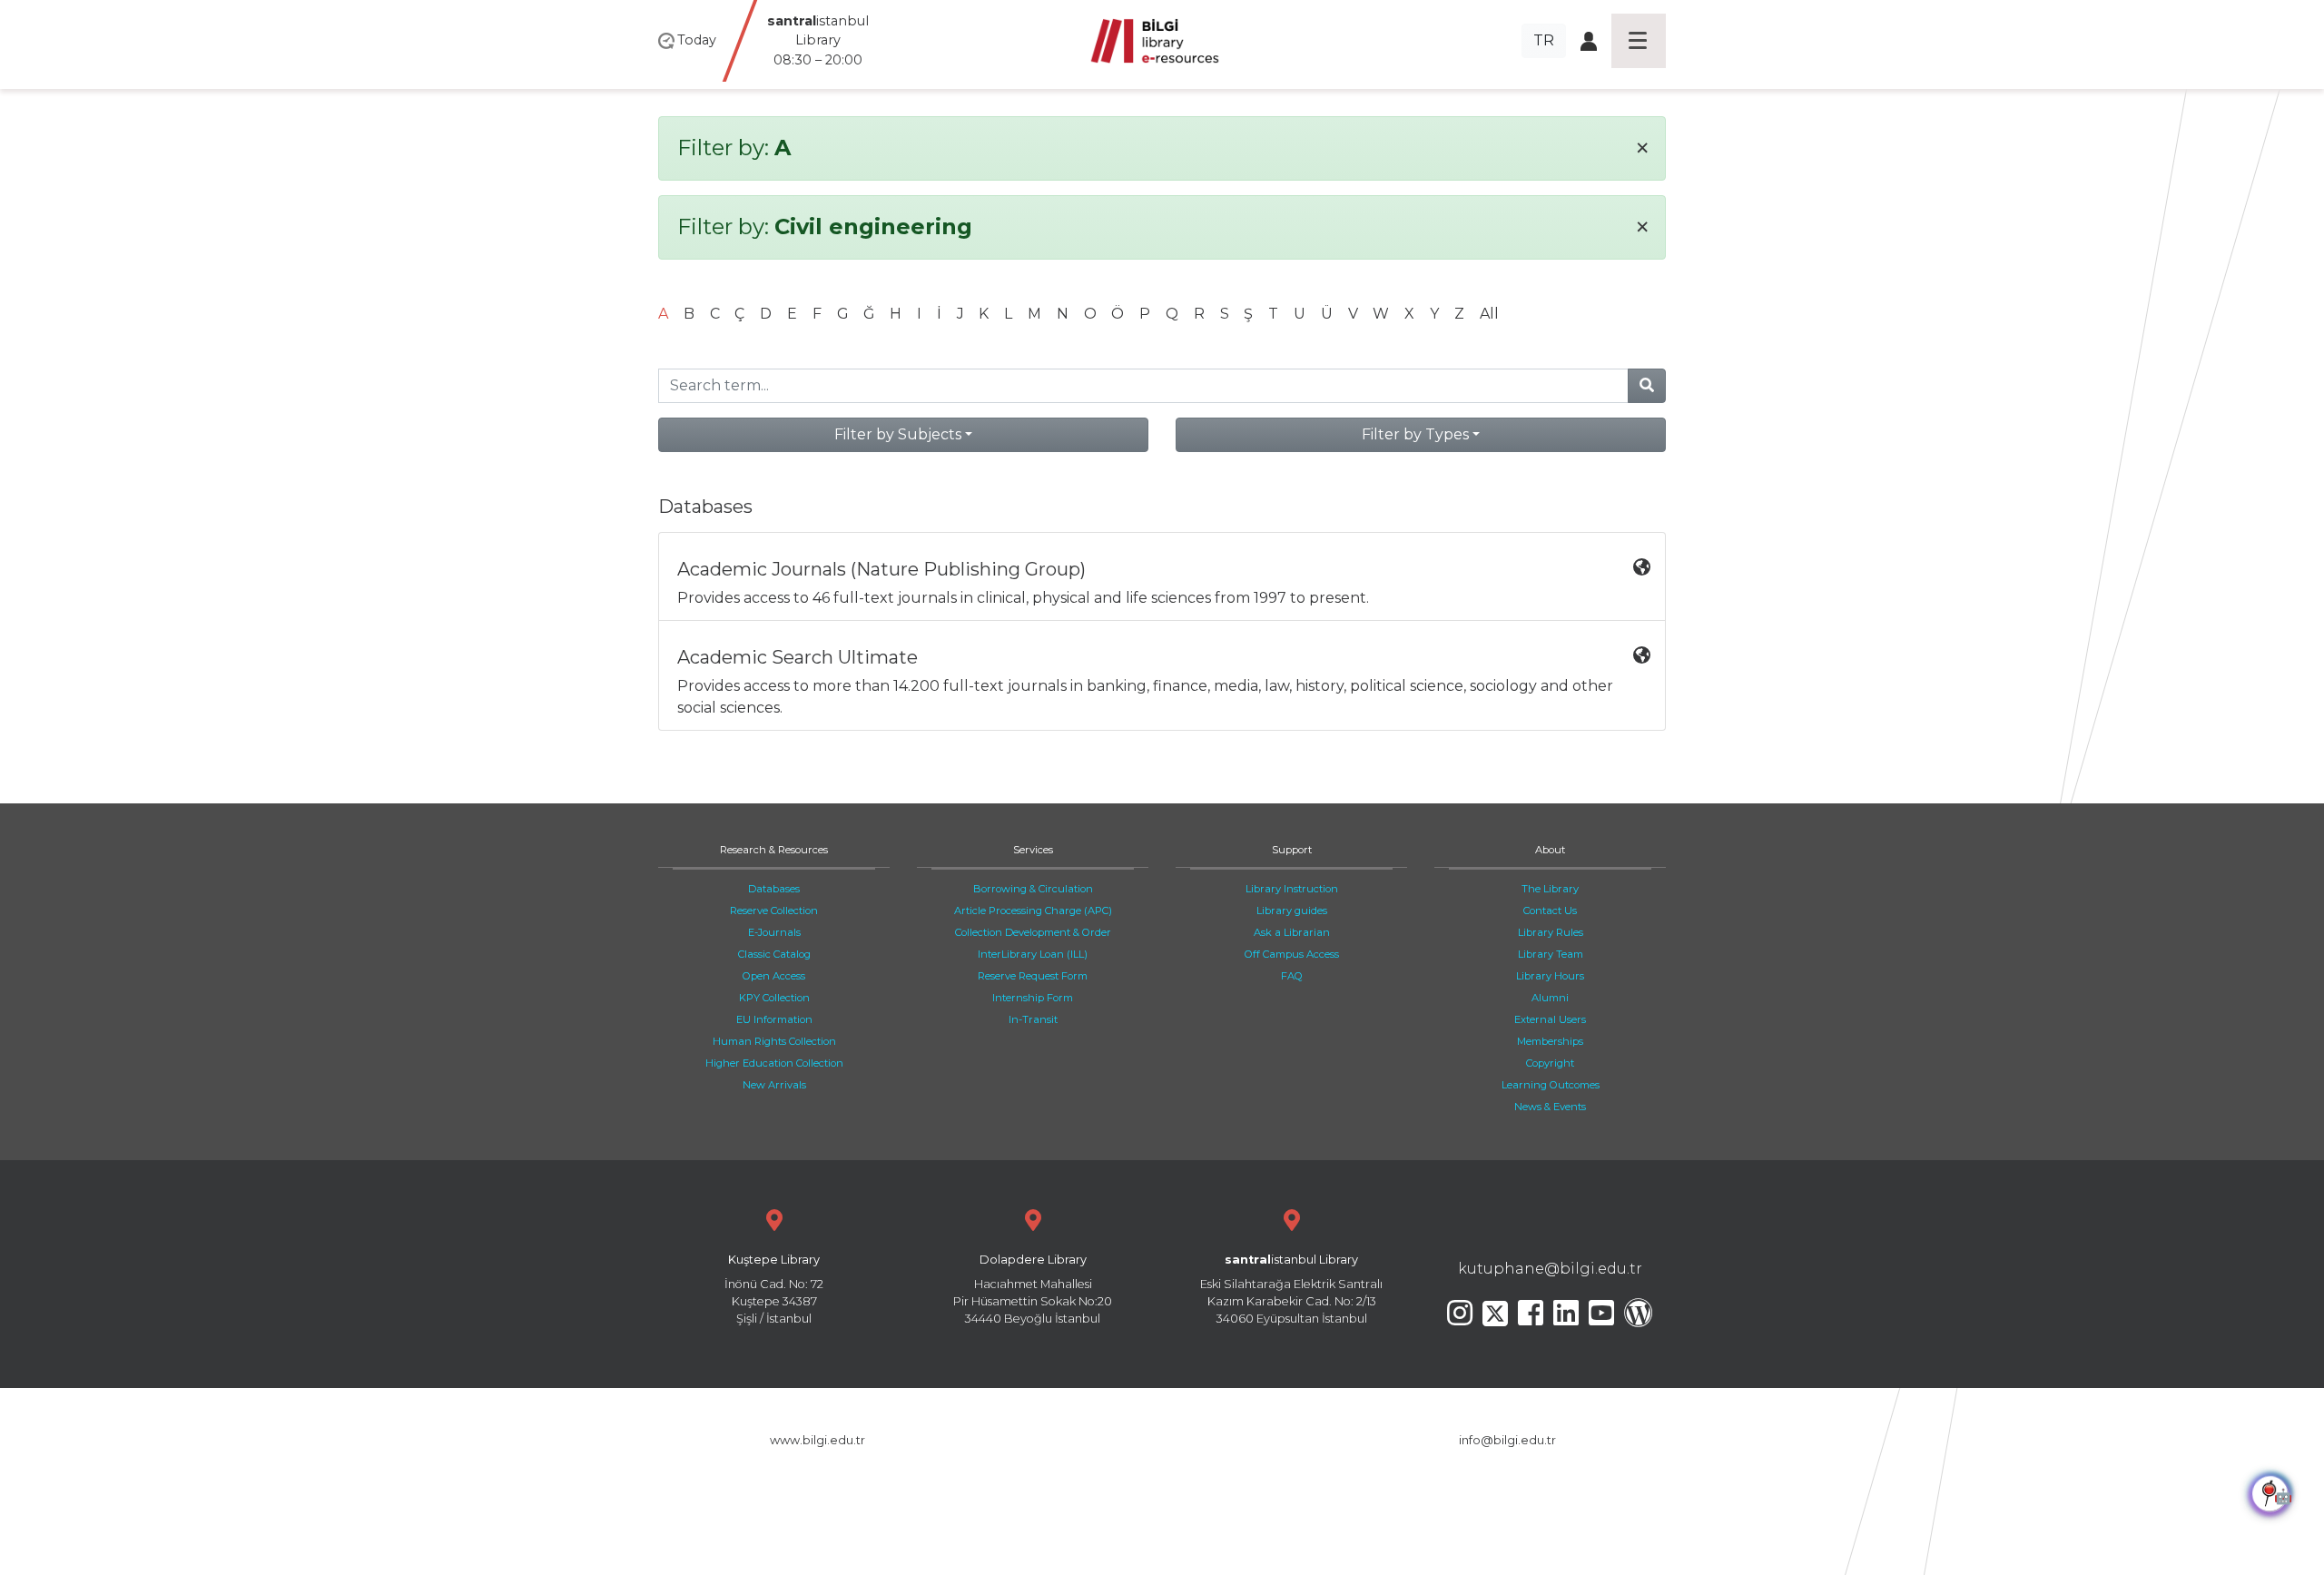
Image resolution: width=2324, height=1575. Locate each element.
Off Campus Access (1292, 954)
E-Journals (774, 932)
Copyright (1550, 1063)
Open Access (774, 976)
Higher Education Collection (774, 1063)
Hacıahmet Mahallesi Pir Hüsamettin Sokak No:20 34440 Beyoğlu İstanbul (1033, 1290)
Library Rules (1551, 932)
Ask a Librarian (1292, 932)
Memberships (1550, 1041)
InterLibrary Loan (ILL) (1033, 954)
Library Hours (1550, 976)
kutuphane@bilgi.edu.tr (1550, 1269)
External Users (1550, 1019)
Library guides (1292, 911)
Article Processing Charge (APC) (1033, 911)
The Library (1550, 889)
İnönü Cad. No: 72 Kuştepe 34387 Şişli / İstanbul (774, 1290)
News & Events (1550, 1107)
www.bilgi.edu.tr (817, 1440)
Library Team (1551, 954)
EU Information (774, 1019)
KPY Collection (774, 998)
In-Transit (1033, 1019)
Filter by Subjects (898, 434)
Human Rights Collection (774, 1041)
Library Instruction (1292, 889)
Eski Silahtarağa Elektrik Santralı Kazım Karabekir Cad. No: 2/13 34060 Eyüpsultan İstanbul (1291, 1290)
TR (1544, 40)
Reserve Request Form (1033, 976)
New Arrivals (774, 1085)
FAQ (1292, 976)
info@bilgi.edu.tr (1507, 1440)
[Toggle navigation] (1639, 41)
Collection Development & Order (1033, 932)
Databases (774, 889)
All (1489, 314)
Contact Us (1550, 911)
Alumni (1550, 998)
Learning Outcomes (1551, 1085)
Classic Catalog (774, 954)
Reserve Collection (774, 911)
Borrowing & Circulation (1033, 889)
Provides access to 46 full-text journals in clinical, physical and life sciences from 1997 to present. (1023, 582)
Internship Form (1033, 998)
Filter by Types (1415, 434)
